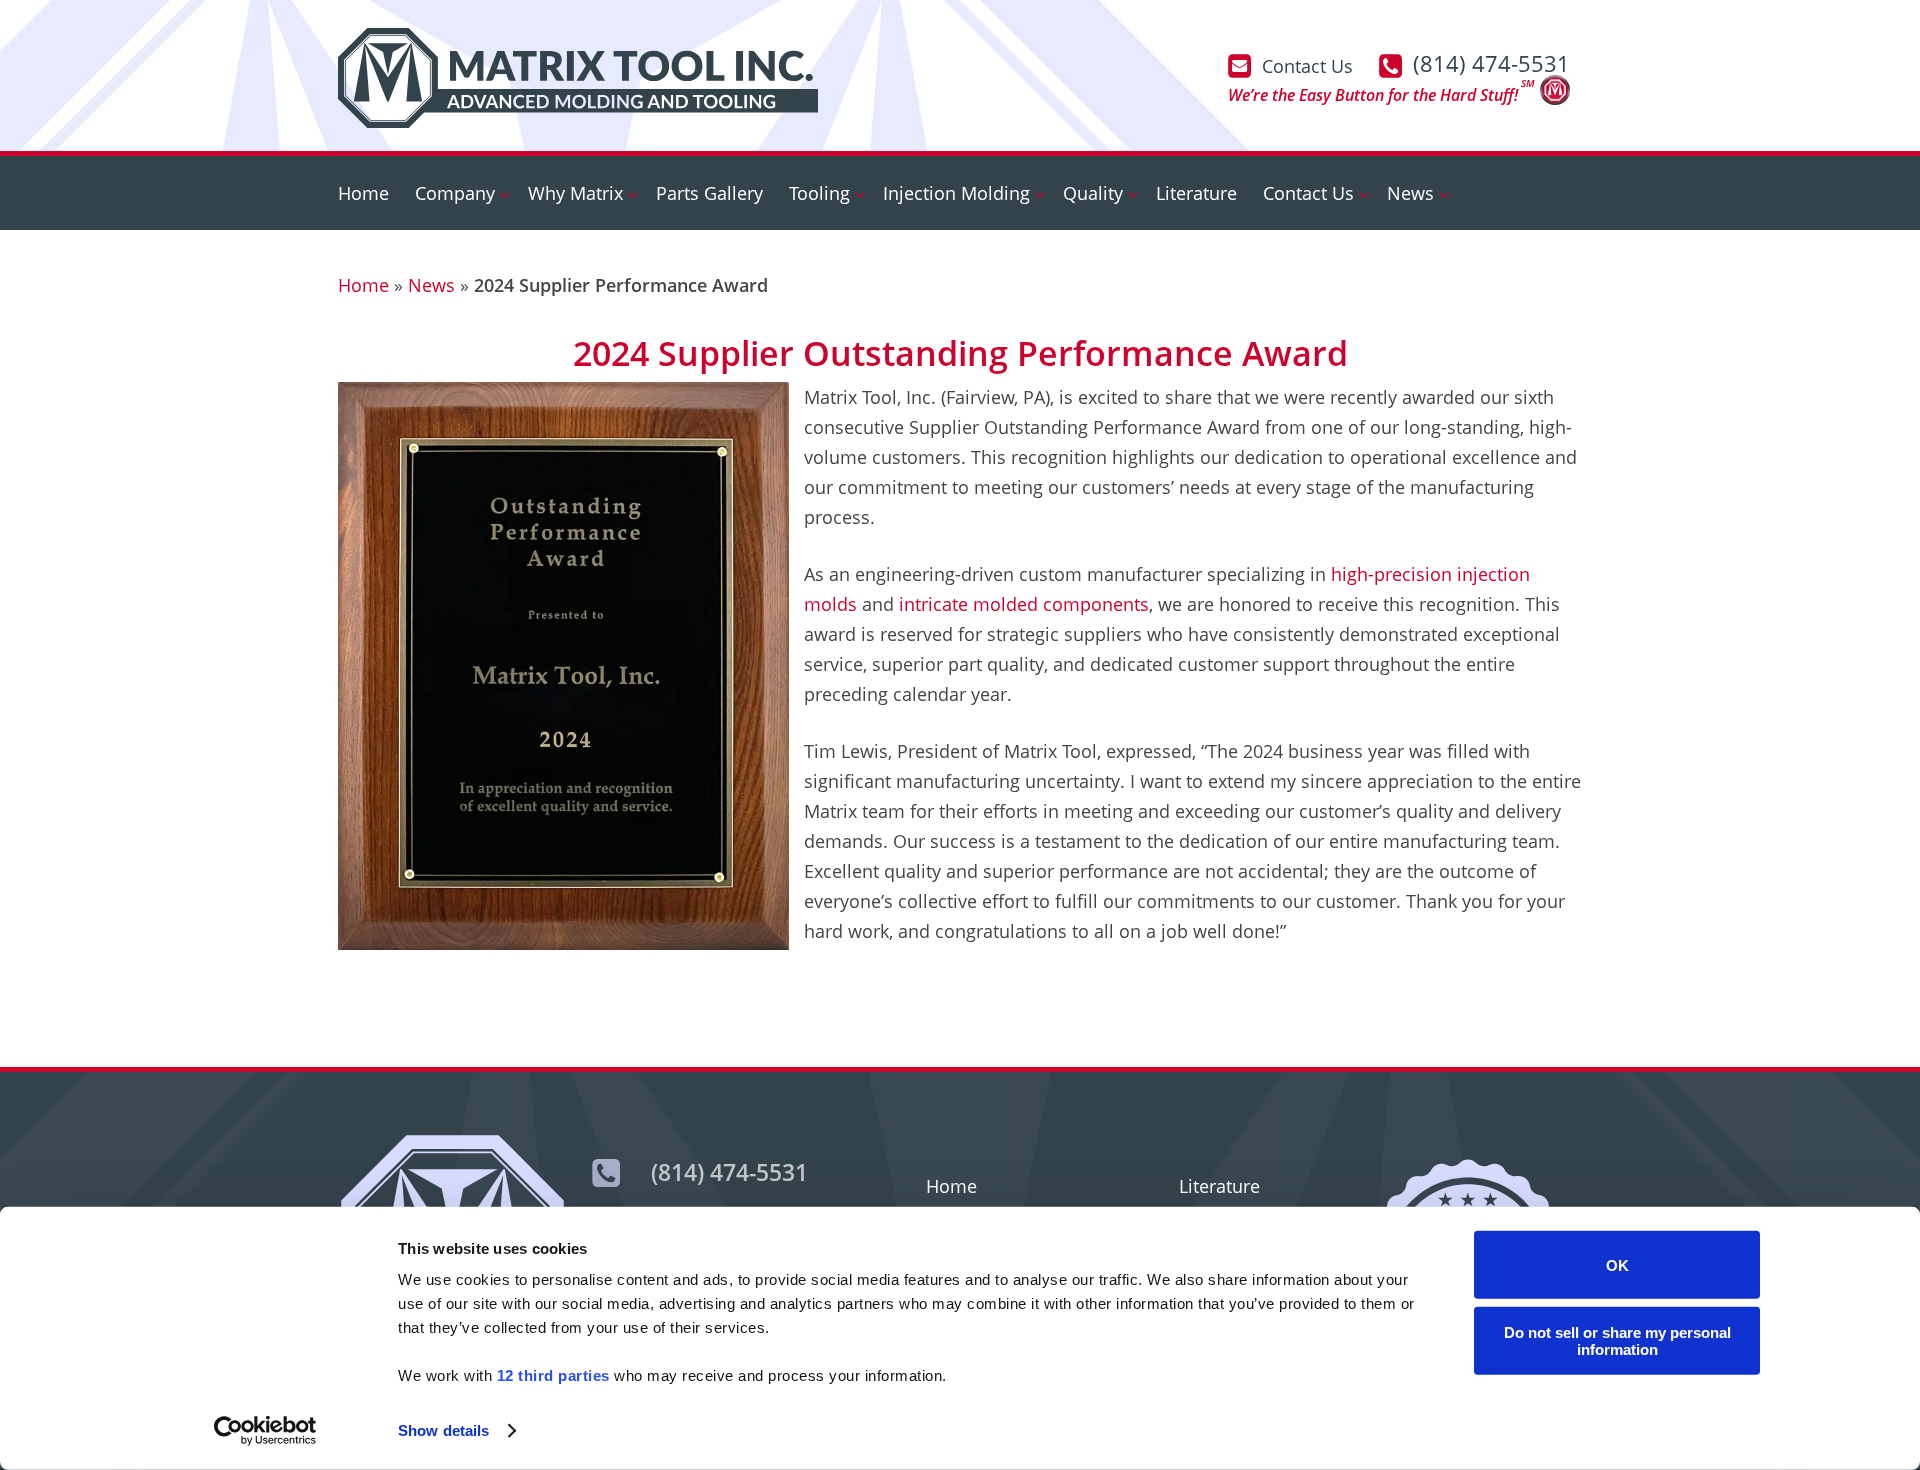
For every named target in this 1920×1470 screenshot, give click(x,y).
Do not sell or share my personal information (1617, 1340)
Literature (1219, 1186)
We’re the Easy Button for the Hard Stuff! (1381, 93)
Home (363, 285)
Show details (443, 1430)
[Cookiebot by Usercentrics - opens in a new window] (265, 1431)
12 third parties (553, 1375)
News (431, 285)
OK (1617, 1264)
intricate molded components (1024, 604)
